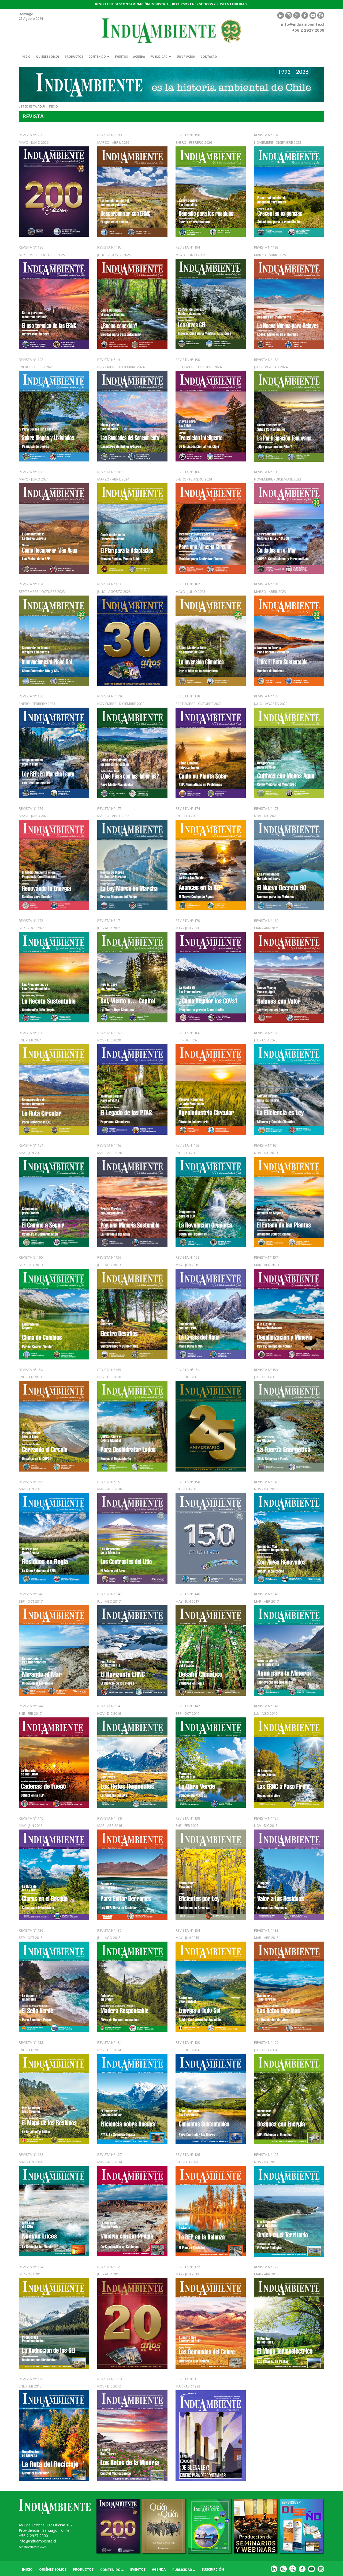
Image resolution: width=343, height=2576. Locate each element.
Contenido (98, 57)
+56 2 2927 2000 (33, 2536)
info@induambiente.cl (303, 24)
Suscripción (186, 57)
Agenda (139, 57)
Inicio (26, 57)
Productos (74, 57)
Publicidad (159, 57)
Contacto (209, 57)
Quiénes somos (48, 57)
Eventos (121, 57)
